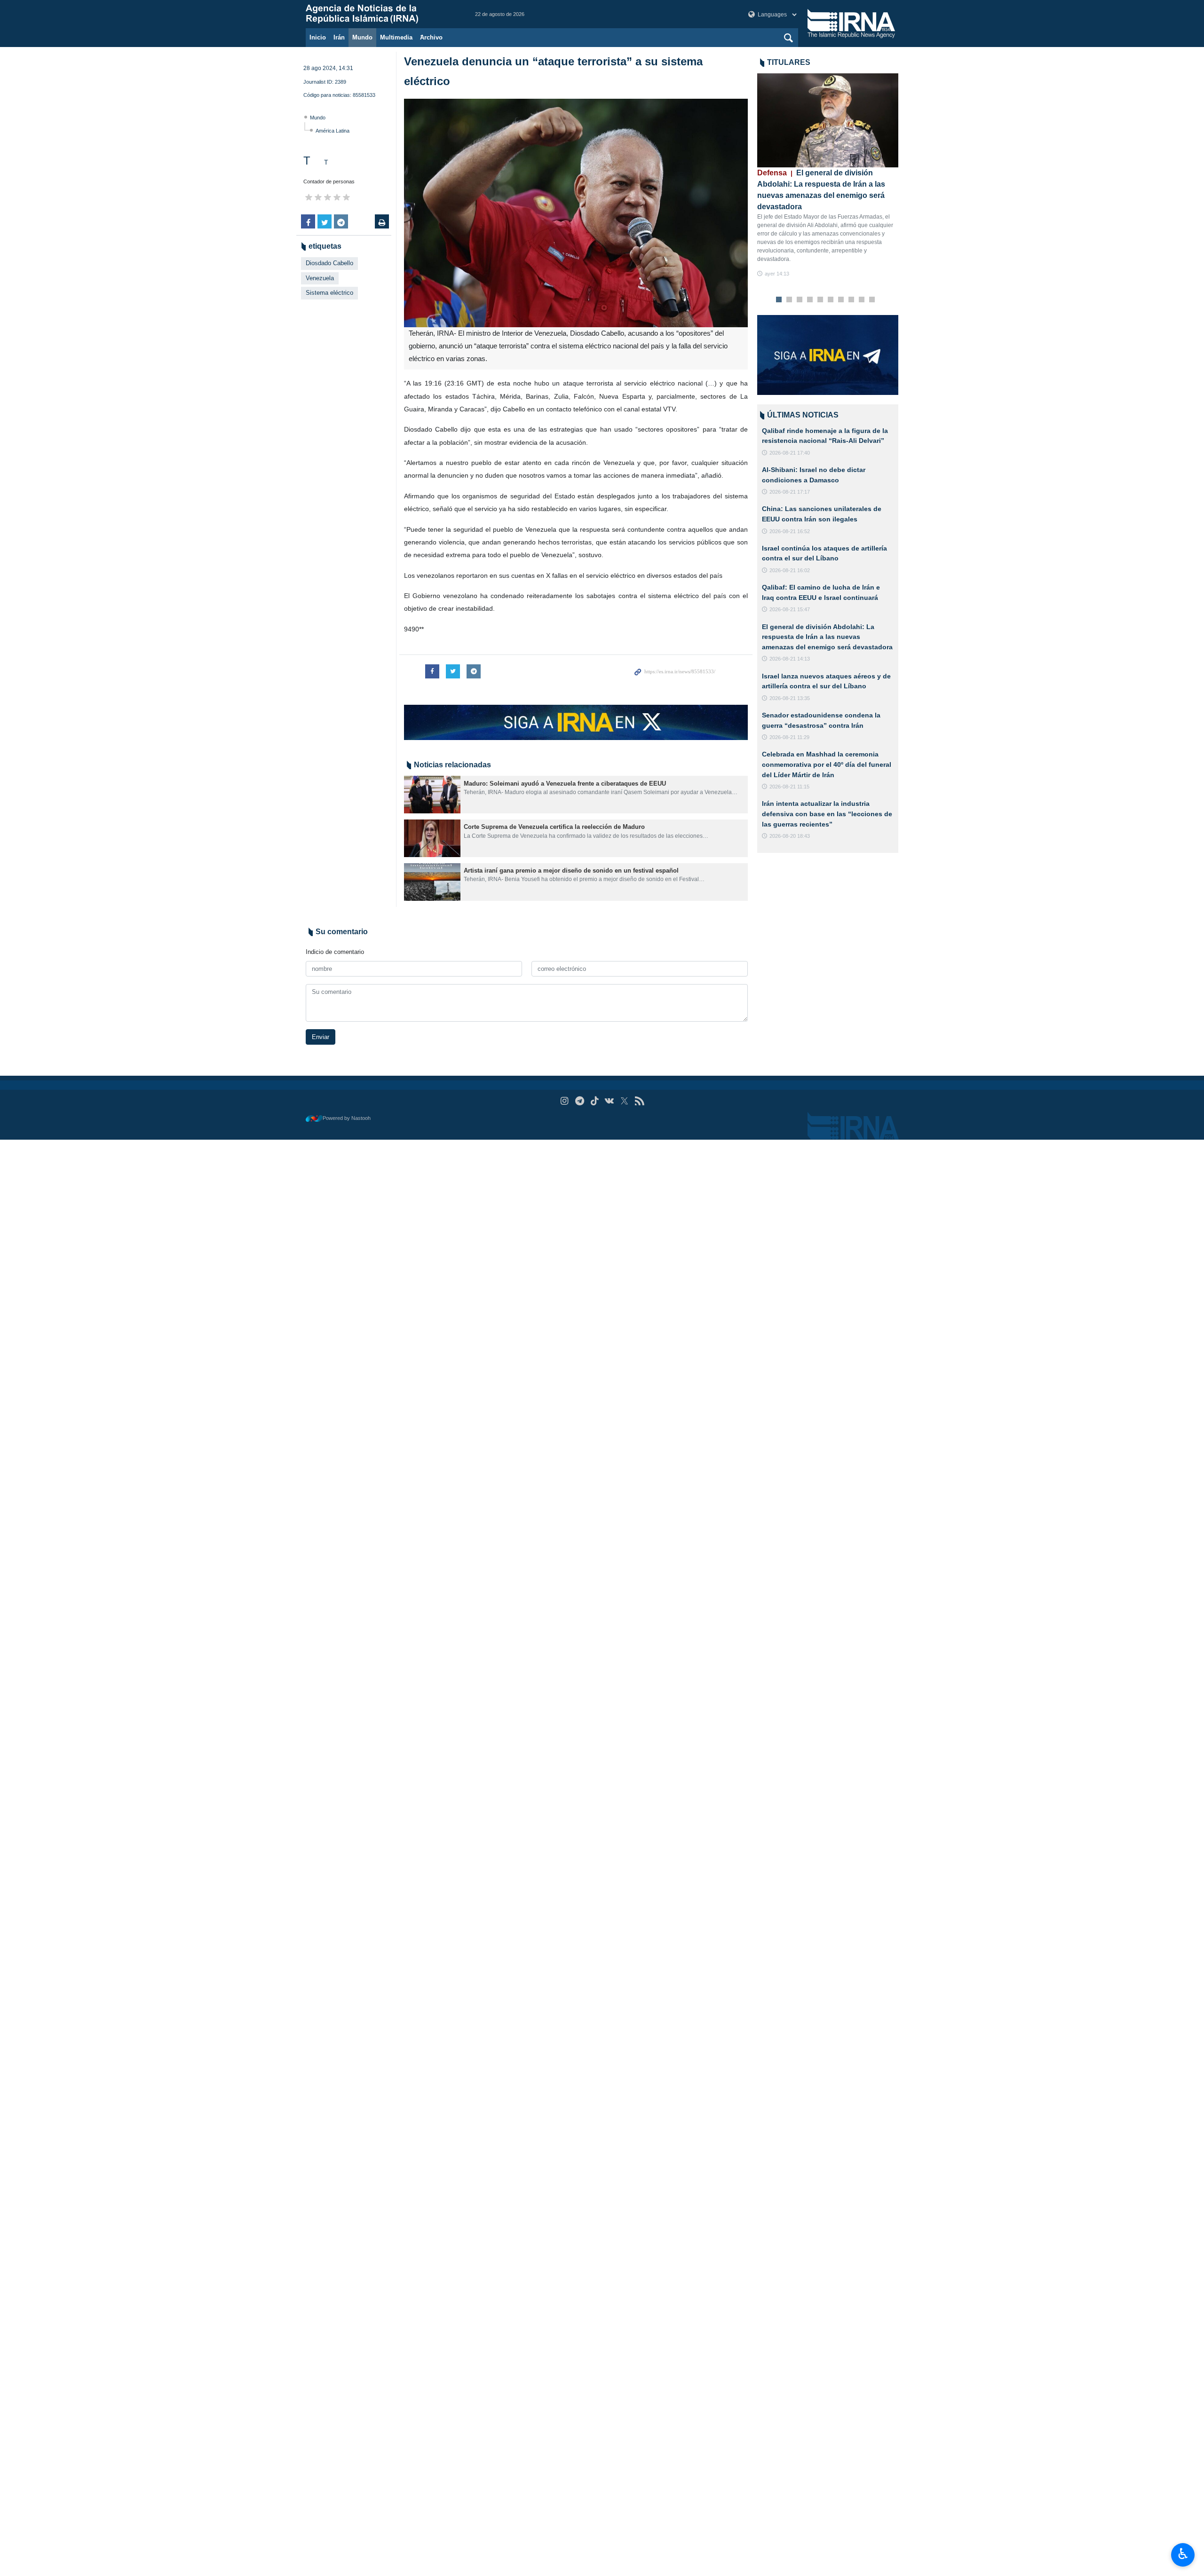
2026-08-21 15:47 (790, 609)
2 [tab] (789, 300)
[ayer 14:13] (828, 120)
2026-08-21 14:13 (790, 659)
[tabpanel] (828, 176)
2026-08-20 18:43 (790, 836)
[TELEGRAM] (580, 1101)
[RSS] (639, 1101)
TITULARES (789, 62)
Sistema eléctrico (329, 293)
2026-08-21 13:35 (790, 698)
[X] (624, 1101)
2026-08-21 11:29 (789, 737)
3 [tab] (800, 300)
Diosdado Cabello (329, 263)
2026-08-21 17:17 (790, 492)
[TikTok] (595, 1101)
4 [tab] (810, 300)
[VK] (610, 1101)
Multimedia (396, 37)
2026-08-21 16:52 (790, 531)
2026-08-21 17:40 (790, 453)
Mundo (362, 37)
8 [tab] (852, 300)
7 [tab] (841, 300)
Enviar (321, 1037)
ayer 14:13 (777, 274)
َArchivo (431, 37)
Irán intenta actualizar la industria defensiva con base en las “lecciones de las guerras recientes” (827, 814)
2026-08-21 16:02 (790, 570)
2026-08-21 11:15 (789, 787)
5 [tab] (820, 300)
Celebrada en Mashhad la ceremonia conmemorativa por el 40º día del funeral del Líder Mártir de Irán (827, 764)
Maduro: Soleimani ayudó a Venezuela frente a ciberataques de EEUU (565, 784)
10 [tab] (872, 300)
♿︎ (1183, 2554)
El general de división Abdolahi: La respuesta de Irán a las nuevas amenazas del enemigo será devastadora (827, 637)
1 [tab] (779, 300)
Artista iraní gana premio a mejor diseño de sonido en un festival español (571, 870)
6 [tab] (831, 300)
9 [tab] (862, 300)
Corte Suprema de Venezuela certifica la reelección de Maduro (554, 827)
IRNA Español (381, 14)
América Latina (333, 131)
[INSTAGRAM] (565, 1101)
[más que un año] (432, 795)
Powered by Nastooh (347, 1118)
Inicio (318, 37)
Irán (339, 37)
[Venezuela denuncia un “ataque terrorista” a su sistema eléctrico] (576, 213)
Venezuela (320, 278)
